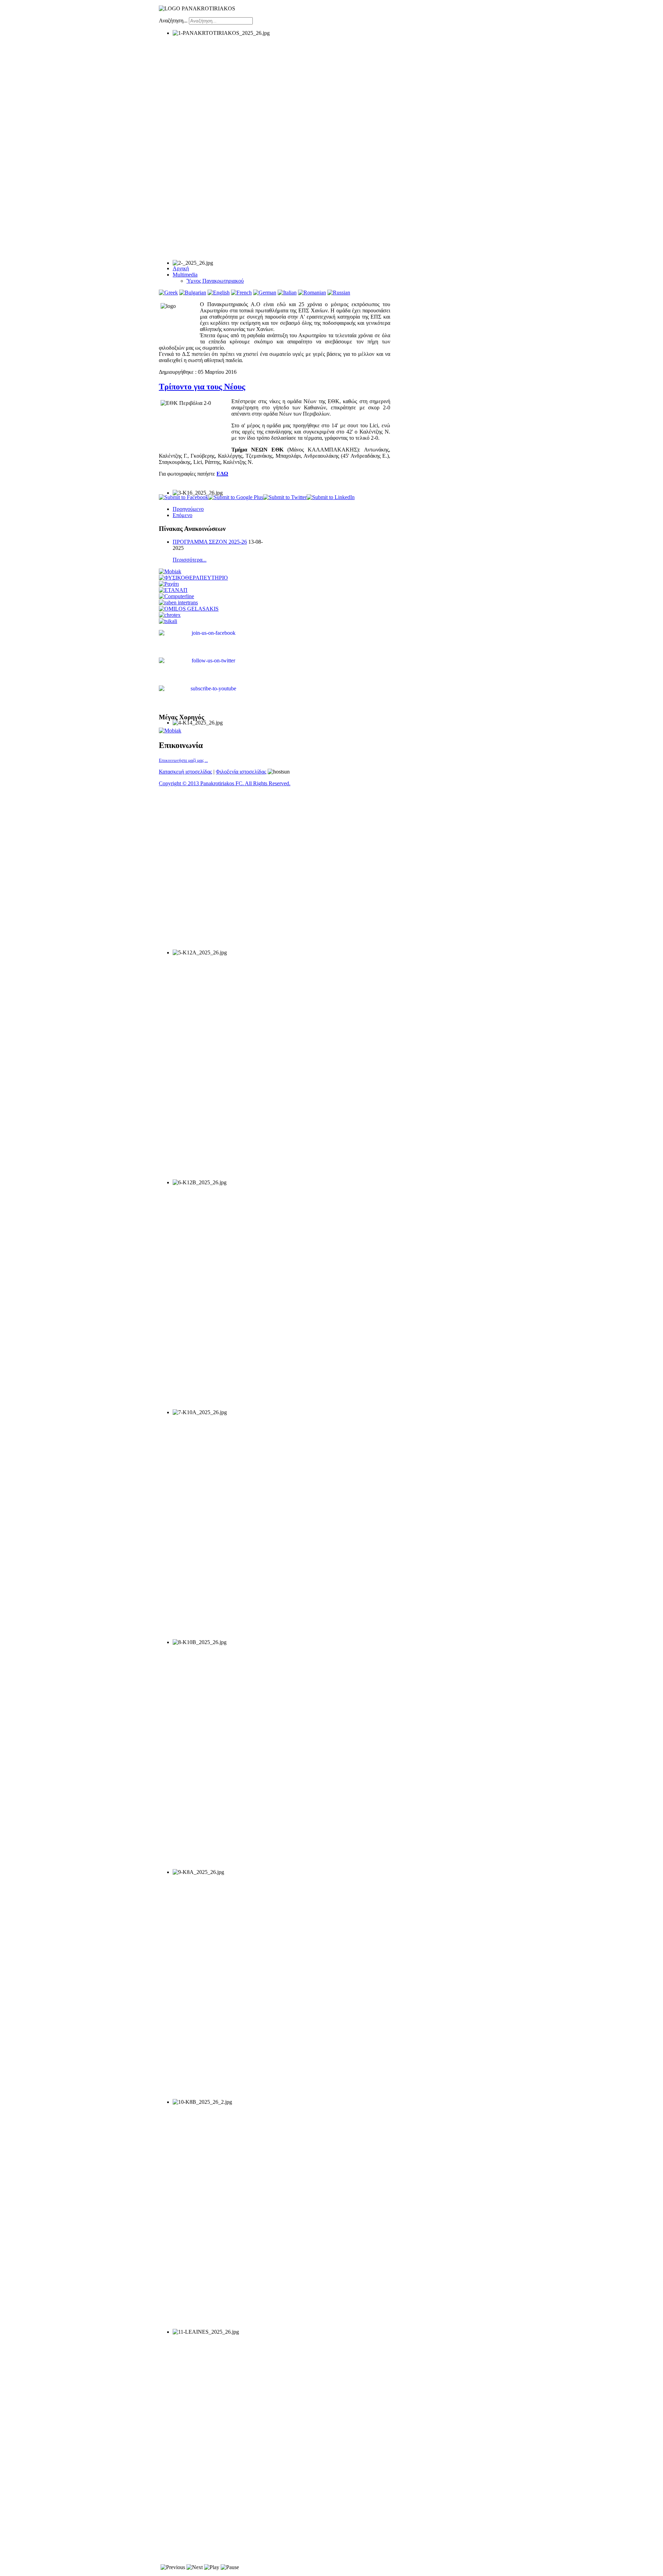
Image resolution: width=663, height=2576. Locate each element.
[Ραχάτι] (169, 584)
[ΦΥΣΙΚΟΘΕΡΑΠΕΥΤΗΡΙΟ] (193, 578)
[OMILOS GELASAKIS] (189, 609)
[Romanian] (312, 293)
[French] (241, 293)
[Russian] (339, 293)
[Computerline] (176, 596)
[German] (265, 293)
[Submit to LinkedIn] (331, 497)
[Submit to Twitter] (285, 497)
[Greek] (168, 293)
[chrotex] (170, 615)
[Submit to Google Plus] (236, 497)
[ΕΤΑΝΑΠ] (173, 590)
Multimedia (185, 275)
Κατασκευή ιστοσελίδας (185, 772)
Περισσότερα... (190, 560)
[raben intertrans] (178, 602)
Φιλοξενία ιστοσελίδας (241, 772)
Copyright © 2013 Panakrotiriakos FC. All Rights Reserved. (225, 783)
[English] (219, 293)
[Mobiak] (170, 571)
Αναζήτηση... (173, 21)
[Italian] (287, 293)
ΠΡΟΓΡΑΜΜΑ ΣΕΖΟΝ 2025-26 (210, 542)
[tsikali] (168, 621)
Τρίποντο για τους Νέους (202, 387)
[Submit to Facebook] (184, 497)
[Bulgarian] (193, 293)
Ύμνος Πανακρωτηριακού (215, 281)
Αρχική (181, 268)
